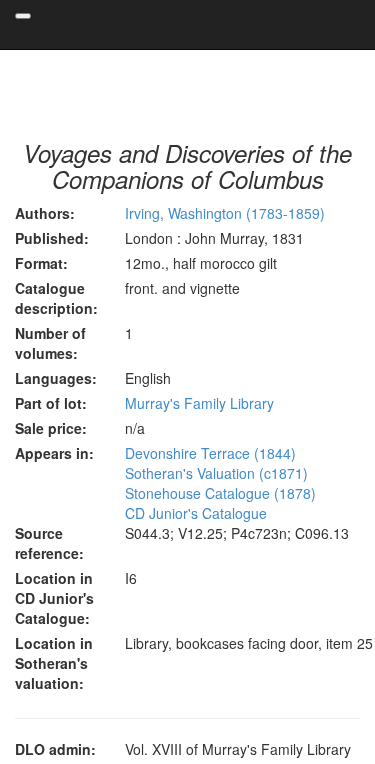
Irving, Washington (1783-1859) (225, 213)
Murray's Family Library (199, 403)
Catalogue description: (56, 298)
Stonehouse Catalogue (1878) (220, 493)
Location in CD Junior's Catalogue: (54, 598)
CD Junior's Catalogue (196, 513)
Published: (52, 238)
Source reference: (49, 543)
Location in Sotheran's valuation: (54, 663)
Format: (41, 263)
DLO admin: (55, 749)
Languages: (56, 378)
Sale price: (51, 428)
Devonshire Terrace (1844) (210, 453)
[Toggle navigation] (23, 16)
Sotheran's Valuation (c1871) (216, 473)
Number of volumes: (50, 343)
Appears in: (54, 453)
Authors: (45, 213)
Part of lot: (51, 403)
